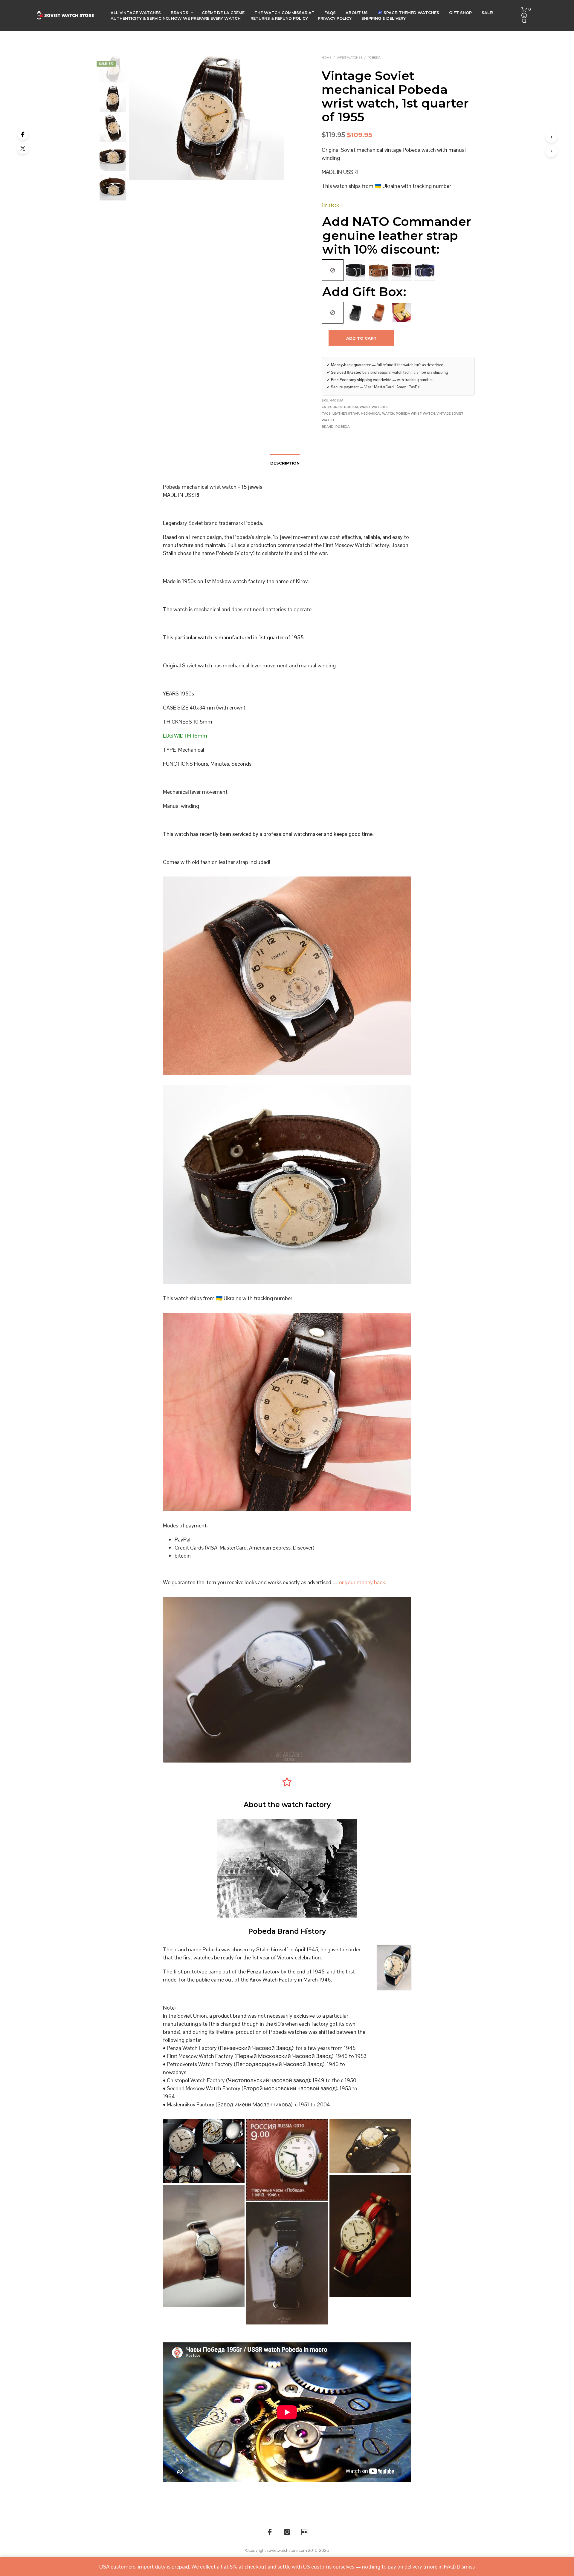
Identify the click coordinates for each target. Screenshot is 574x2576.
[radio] (333, 270)
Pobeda (374, 58)
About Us (357, 13)
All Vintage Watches (136, 13)
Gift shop (460, 13)
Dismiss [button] (466, 2567)
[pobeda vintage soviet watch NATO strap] (204, 2246)
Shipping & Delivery (384, 18)
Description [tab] (285, 463)
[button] (526, 10)
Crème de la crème (223, 13)
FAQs (330, 13)
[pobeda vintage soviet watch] (287, 2263)
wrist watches (349, 58)
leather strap (346, 414)
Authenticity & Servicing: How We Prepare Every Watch (176, 18)
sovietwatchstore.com (287, 2551)
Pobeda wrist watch (415, 414)
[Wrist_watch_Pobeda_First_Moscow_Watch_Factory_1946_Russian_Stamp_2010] (287, 2160)
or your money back (362, 1582)
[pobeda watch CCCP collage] (204, 2151)
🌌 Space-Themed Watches (408, 13)
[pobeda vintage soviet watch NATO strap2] (370, 2236)
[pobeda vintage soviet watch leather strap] (370, 2146)
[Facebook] (23, 134)
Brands (180, 13)
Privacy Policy (335, 18)
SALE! (487, 13)
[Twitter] (23, 148)
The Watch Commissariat (284, 13)
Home (327, 58)
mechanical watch (378, 414)
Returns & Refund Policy (279, 18)
